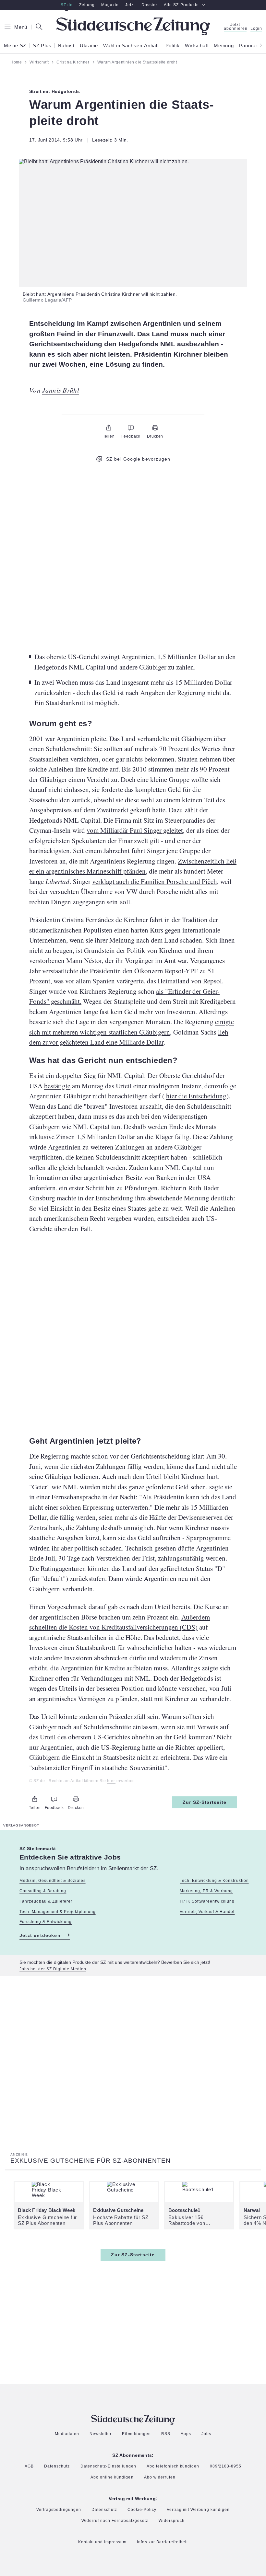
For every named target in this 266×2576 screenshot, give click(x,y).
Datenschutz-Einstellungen (109, 2467)
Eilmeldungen (136, 2434)
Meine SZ (15, 46)
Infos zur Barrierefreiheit (162, 2542)
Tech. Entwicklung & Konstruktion (214, 1881)
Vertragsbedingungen (59, 2510)
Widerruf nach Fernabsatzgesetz (115, 2521)
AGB (29, 2466)
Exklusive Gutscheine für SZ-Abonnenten (91, 2161)
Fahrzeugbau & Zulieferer (46, 1901)
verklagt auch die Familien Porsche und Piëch (155, 881)
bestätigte (57, 1086)
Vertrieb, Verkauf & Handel (207, 1912)
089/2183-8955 (226, 2466)
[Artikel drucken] (155, 428)
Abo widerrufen (160, 2477)
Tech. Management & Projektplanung (58, 1912)
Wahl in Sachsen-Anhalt (131, 46)
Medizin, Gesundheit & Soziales (53, 1881)
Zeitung (87, 5)
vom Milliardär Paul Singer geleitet (135, 830)
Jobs (206, 2434)
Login (256, 29)
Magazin (110, 5)
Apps (186, 2434)
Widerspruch (172, 2521)
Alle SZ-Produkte (181, 5)
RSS (166, 2434)
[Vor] (259, 45)
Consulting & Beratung (43, 1891)
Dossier (149, 5)
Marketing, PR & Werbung (206, 1891)
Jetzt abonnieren (235, 27)
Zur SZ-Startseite (205, 1802)
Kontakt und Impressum (102, 2542)
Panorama (251, 46)
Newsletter (101, 2434)
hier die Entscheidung (196, 1096)
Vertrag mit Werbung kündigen (198, 2510)
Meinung (224, 46)
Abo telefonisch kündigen (173, 2466)
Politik (173, 46)
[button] (133, 162)
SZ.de (67, 5)
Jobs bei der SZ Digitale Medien (53, 1969)
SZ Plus (42, 46)
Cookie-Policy (142, 2510)
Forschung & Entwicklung (46, 1922)
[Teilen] (109, 428)
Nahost (66, 46)
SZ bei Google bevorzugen (138, 459)
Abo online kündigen (112, 2478)
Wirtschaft (197, 46)
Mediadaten (67, 2434)
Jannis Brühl (61, 390)
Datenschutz (57, 2466)
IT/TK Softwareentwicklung (207, 1901)
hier (111, 1781)
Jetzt (130, 5)
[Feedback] (131, 428)
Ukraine (89, 46)
